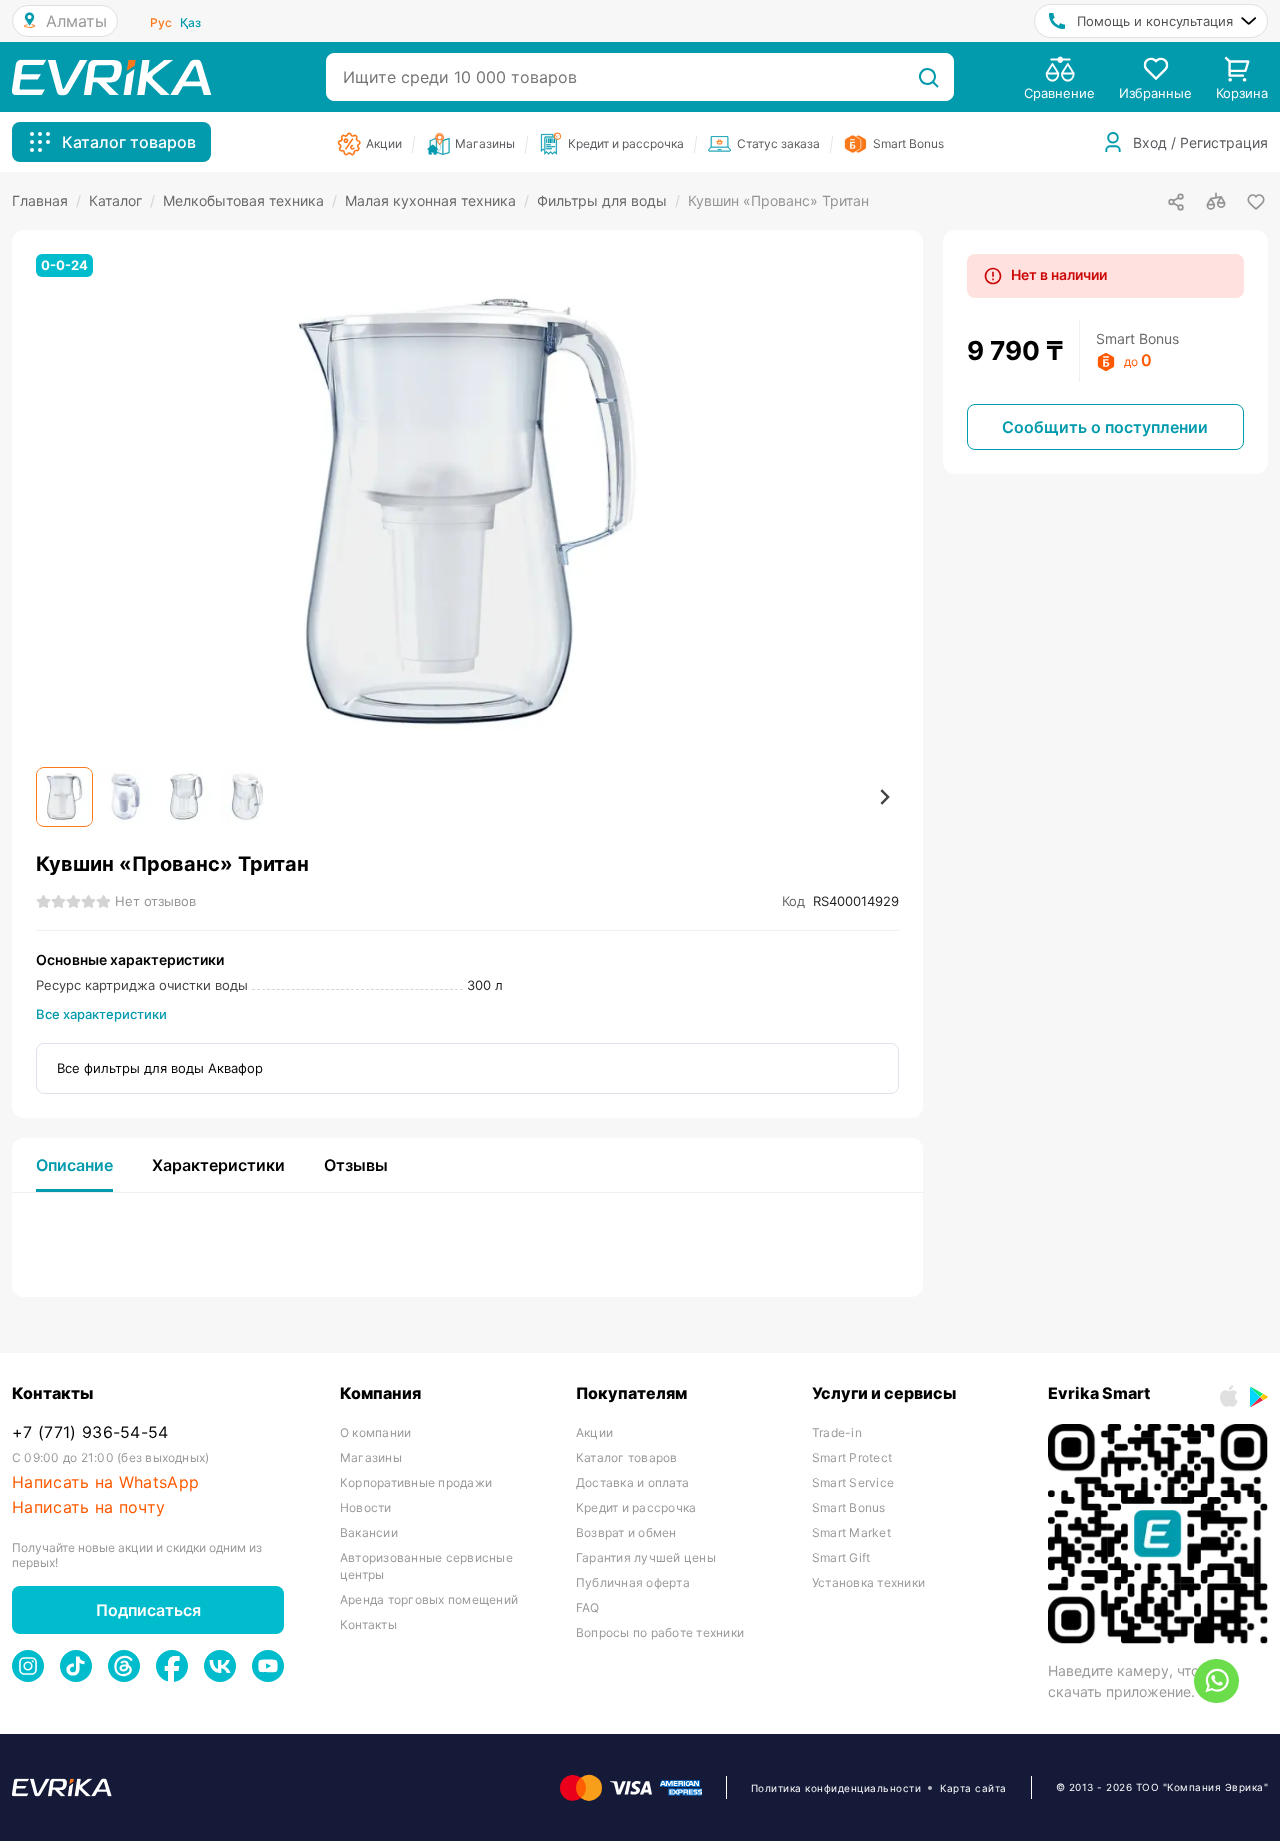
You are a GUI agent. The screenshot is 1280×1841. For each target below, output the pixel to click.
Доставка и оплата (632, 1482)
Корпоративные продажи (416, 1482)
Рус (161, 22)
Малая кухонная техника (437, 200)
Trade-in (837, 1432)
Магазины (371, 1457)
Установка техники (868, 1582)
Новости (366, 1507)
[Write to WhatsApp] (1216, 1681)
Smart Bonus (849, 1507)
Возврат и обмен (626, 1532)
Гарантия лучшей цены (646, 1557)
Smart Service (853, 1482)
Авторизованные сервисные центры (426, 1566)
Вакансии (369, 1532)
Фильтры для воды (608, 200)
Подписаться (148, 1610)
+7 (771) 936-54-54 (90, 1432)
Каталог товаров (627, 1457)
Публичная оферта (633, 1582)
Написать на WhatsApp (105, 1482)
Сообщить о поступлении (1105, 427)
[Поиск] (928, 77)
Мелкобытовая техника (250, 200)
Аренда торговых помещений (429, 1599)
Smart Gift (841, 1557)
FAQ (588, 1607)
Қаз (190, 22)
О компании (375, 1432)
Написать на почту (88, 1507)
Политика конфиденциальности (836, 1788)
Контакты (368, 1624)
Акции (594, 1432)
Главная (46, 200)
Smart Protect (852, 1457)
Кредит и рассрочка (636, 1507)
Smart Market (851, 1532)
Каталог (122, 200)
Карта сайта (973, 1788)
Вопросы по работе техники (660, 1632)
